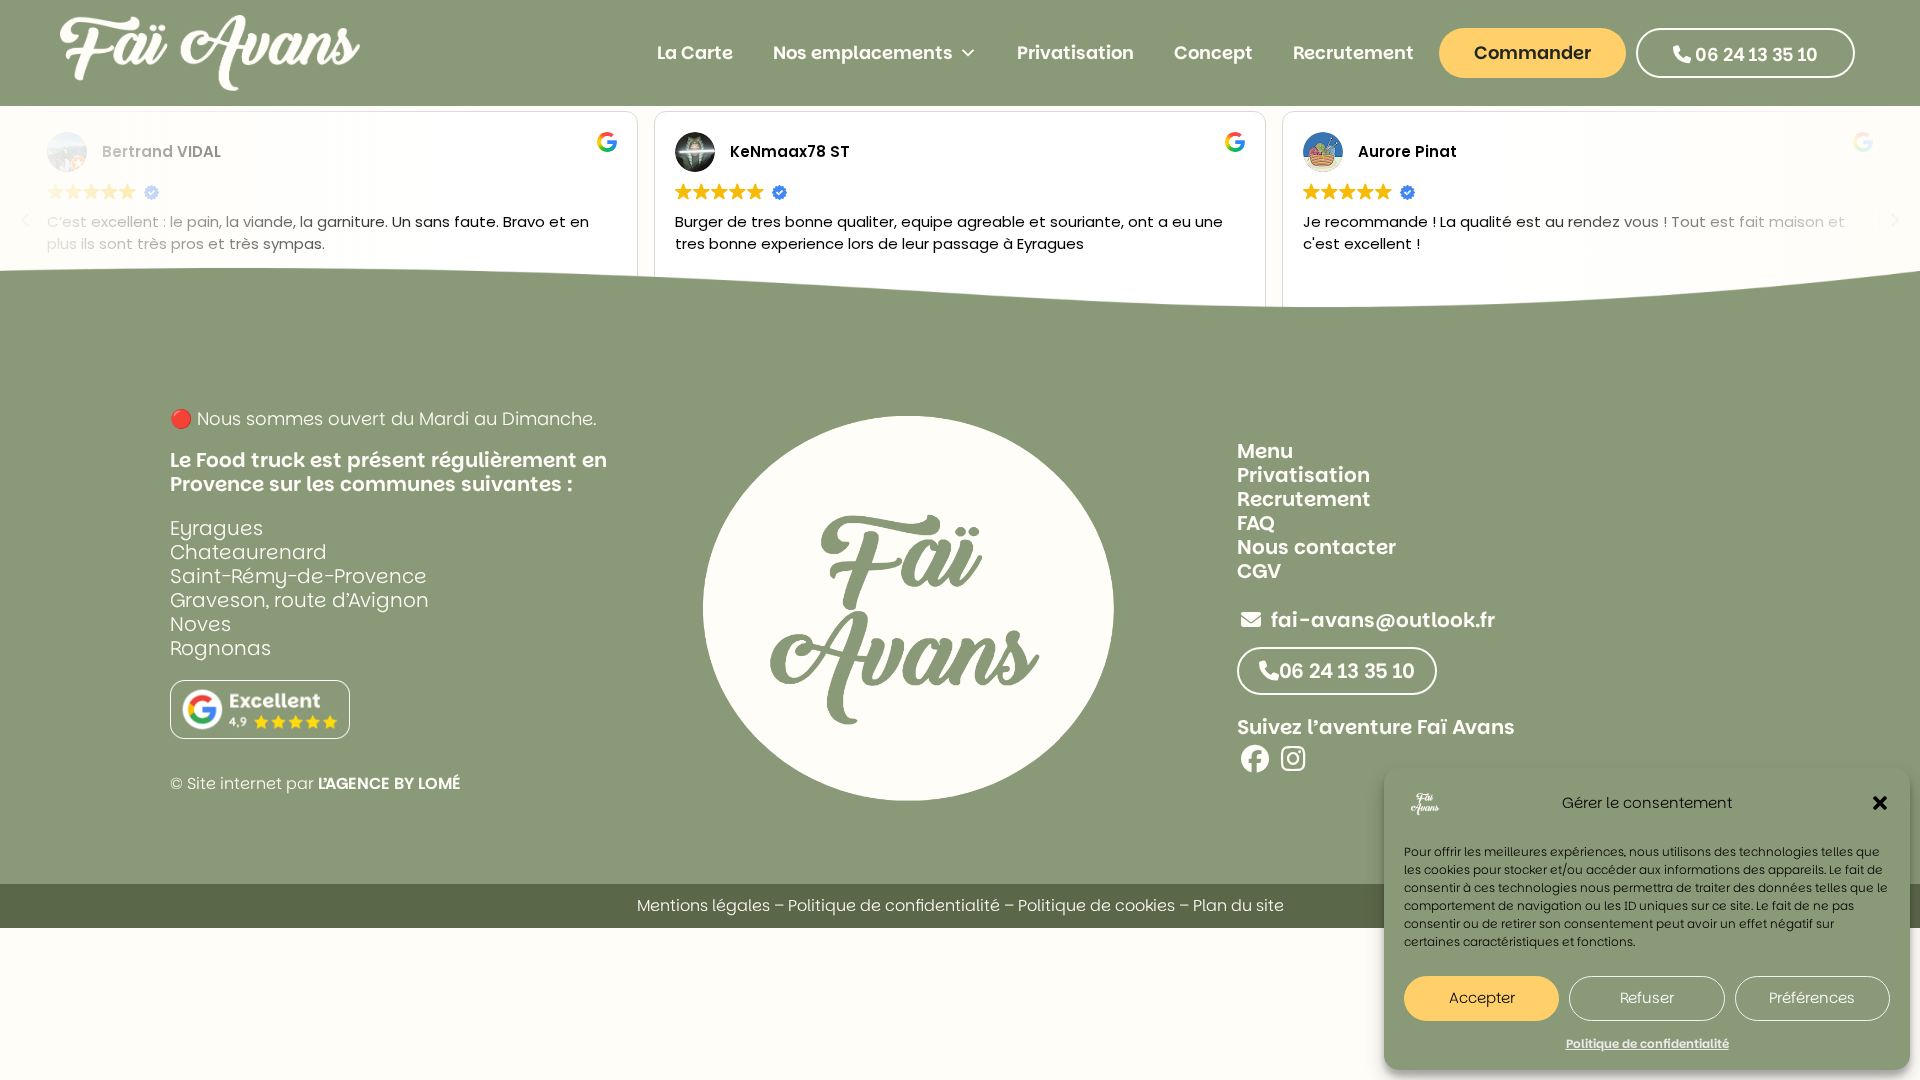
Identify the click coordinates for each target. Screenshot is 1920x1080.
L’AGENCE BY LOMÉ (389, 783)
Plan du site (1238, 905)
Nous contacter (1316, 547)
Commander (1532, 52)
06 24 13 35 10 (1754, 54)
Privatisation (1075, 52)
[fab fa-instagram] (1293, 763)
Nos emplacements (863, 52)
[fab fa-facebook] (1255, 763)
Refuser (1647, 997)
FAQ (1255, 523)
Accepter (1482, 997)
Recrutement (1353, 52)
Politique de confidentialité (1647, 1043)
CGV (1259, 571)
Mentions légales (703, 905)
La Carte (695, 52)
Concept (1213, 52)
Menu (1265, 451)
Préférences (1812, 997)
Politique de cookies (1096, 905)
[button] (1880, 803)
